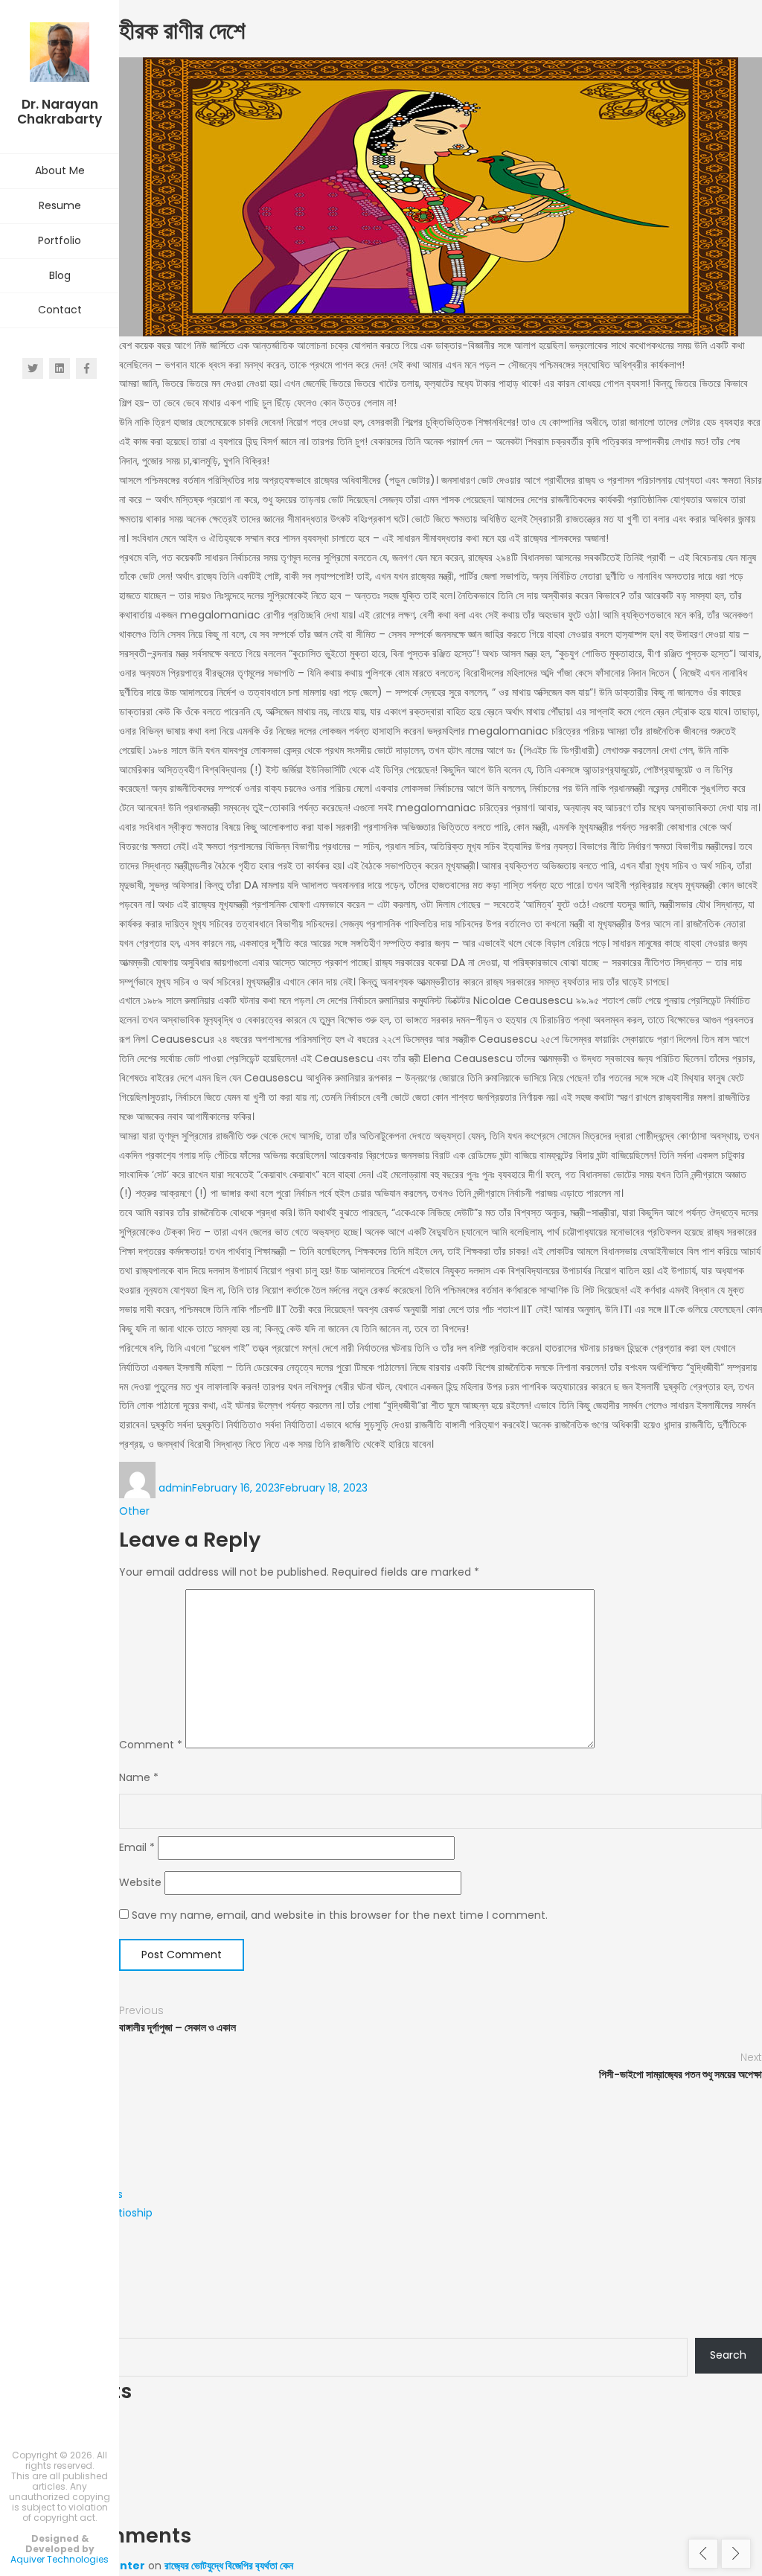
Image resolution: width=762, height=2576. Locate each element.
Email (137, 1847)
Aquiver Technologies (60, 2559)
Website (140, 1882)
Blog (60, 275)
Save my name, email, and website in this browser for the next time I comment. (340, 1915)
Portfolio (60, 240)
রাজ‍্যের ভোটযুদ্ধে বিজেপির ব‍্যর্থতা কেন (229, 2566)
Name (139, 1777)
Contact (60, 310)
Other (134, 1511)
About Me (60, 170)
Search (18, 2321)
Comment (151, 1745)
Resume (60, 205)
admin (175, 1488)
